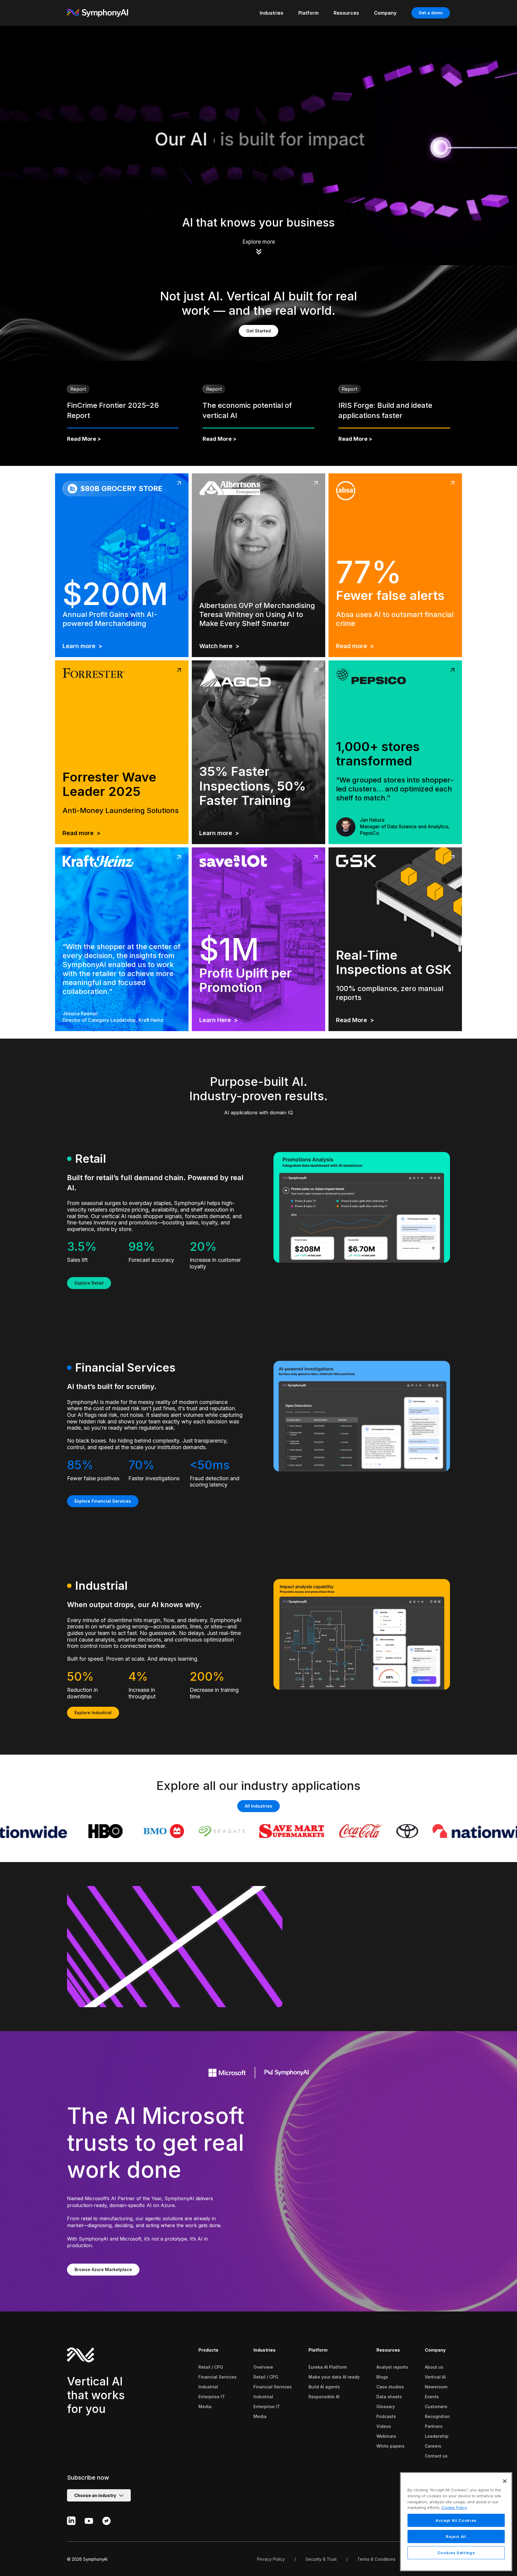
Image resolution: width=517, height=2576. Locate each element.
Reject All (456, 2537)
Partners (434, 2426)
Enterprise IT (212, 2397)
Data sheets (389, 2397)
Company (435, 2350)
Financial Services (218, 2377)
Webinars (386, 2436)
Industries (264, 2350)
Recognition (437, 2416)
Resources (388, 2350)
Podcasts (386, 2416)
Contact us (436, 2456)
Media (205, 2406)
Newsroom (436, 2387)
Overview (263, 2367)
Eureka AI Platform (328, 2367)
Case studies (390, 2387)
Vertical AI (435, 2377)
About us (434, 2367)
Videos (384, 2426)
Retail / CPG (211, 2367)
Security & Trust (321, 2559)
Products (208, 2350)
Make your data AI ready (334, 2377)
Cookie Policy (454, 2507)
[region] (456, 2522)
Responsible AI (324, 2397)
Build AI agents (324, 2387)
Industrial (208, 2387)
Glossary (386, 2406)
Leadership (437, 2436)
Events (432, 2397)
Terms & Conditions (376, 2559)
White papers (390, 2446)
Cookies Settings (456, 2553)
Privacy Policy (271, 2559)
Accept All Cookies (456, 2520)
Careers (433, 2446)
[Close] (505, 2481)
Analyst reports (392, 2367)
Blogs (382, 2377)
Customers (436, 2406)
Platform (318, 2350)
